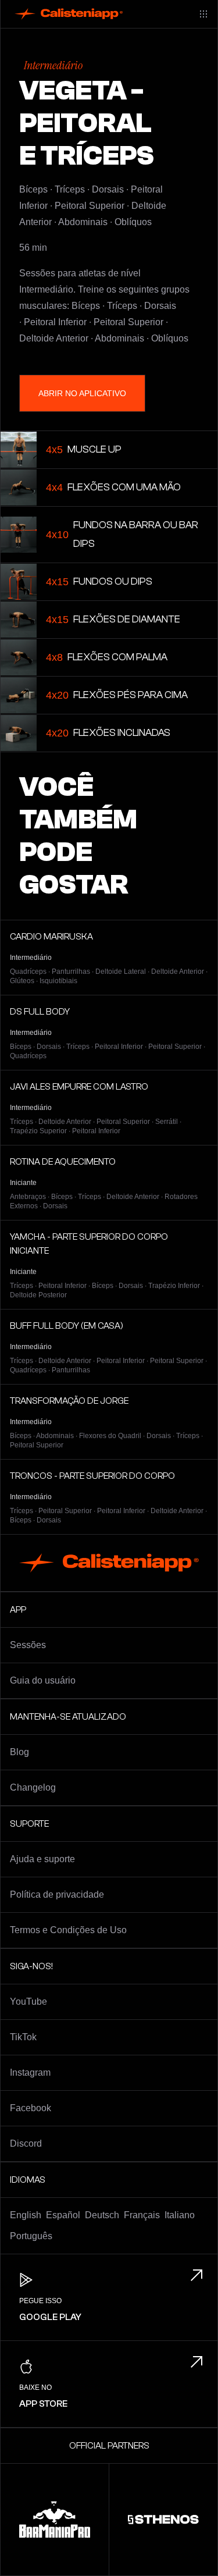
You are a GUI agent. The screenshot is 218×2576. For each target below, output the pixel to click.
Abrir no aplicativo (82, 393)
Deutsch (102, 2215)
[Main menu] (203, 14)
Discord (26, 2143)
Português (31, 2236)
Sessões (28, 1645)
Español (63, 2215)
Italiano (180, 2215)
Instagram (30, 2072)
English (26, 2215)
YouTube (28, 2002)
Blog (19, 1752)
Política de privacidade (57, 1894)
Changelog (33, 1787)
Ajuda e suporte (42, 1859)
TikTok (23, 2037)
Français (142, 2215)
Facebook (31, 2108)
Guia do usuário (43, 1680)
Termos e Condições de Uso (68, 1930)
